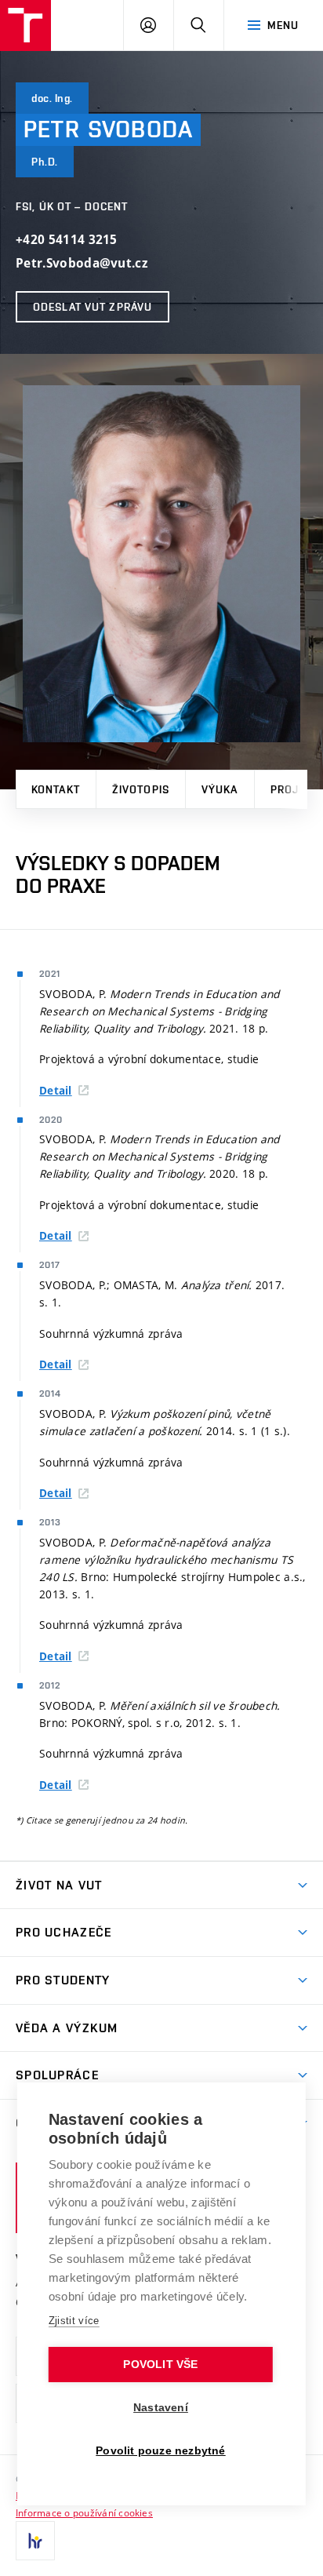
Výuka (220, 789)
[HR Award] (35, 2541)
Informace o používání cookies (84, 2512)
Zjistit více (74, 2321)
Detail (56, 1091)
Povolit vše (160, 2365)
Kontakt (56, 789)
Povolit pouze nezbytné (160, 2451)
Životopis (141, 789)
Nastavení (161, 2408)
